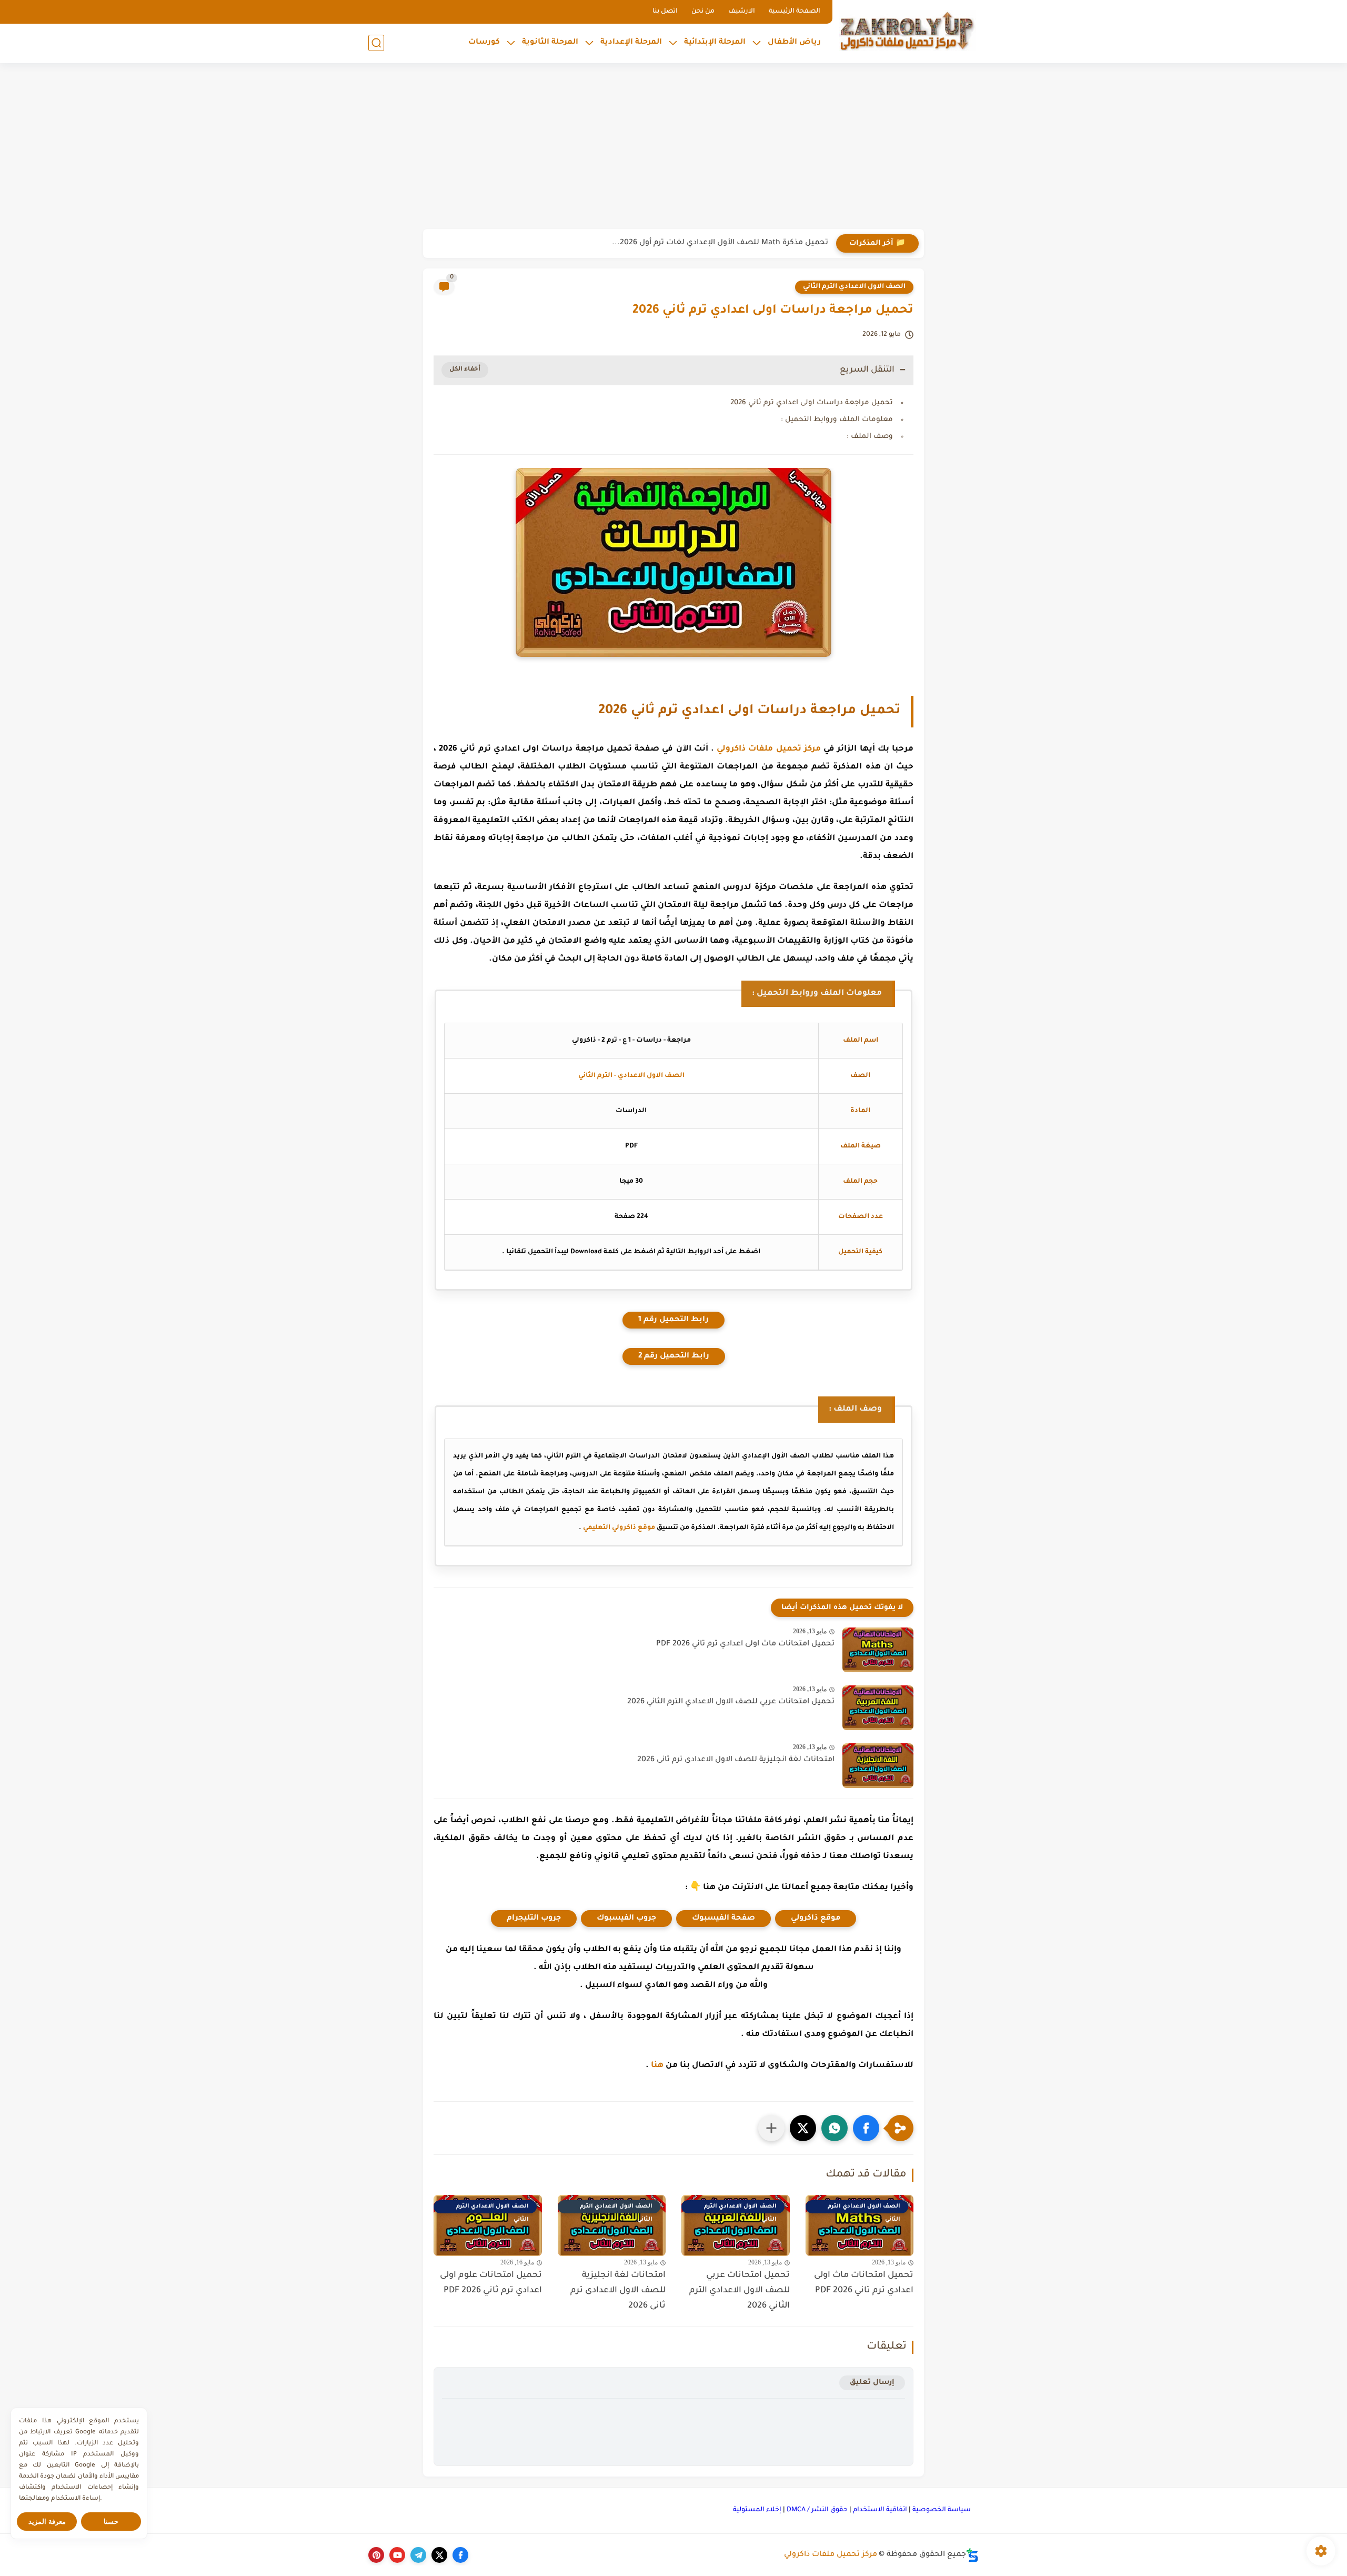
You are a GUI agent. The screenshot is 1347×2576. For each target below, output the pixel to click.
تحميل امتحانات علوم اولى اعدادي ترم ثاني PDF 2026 (491, 2283)
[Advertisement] (673, 147)
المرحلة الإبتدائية (715, 43)
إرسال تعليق (872, 2383)
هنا (657, 2066)
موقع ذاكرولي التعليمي (619, 1528)
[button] (866, 2128)
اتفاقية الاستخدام (880, 2510)
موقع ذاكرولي (816, 1919)
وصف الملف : (870, 437)
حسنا (111, 2522)
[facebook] (460, 2555)
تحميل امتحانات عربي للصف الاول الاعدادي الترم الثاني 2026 (731, 1702)
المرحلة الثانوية (550, 43)
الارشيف (742, 12)
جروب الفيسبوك (626, 1919)
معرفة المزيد (47, 2522)
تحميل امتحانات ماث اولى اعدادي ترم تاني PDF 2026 (745, 1644)
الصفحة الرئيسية (795, 12)
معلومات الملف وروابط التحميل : (837, 420)
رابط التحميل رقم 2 (674, 1356)
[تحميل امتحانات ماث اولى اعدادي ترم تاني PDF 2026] (878, 1650)
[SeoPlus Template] (972, 2555)
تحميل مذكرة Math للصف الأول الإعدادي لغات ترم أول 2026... (720, 243)
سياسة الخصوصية (942, 2510)
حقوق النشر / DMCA (817, 2510)
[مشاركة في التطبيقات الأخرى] (771, 2128)
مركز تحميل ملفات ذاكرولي (769, 749)
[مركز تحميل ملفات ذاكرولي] (908, 30)
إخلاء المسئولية (757, 2510)
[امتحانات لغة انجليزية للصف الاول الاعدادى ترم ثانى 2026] (878, 1766)
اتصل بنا (665, 12)
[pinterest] (376, 2555)
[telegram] (418, 2555)
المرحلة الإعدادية (631, 43)
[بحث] (376, 43)
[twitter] (439, 2555)
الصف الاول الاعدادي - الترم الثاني (631, 1076)
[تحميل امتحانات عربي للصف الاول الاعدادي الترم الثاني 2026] (878, 1708)
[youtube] (397, 2555)
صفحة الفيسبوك (723, 1919)
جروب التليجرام (534, 1919)
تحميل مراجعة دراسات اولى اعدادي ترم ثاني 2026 (812, 403)
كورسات (484, 43)
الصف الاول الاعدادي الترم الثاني (854, 287)
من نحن (703, 12)
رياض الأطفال (794, 43)
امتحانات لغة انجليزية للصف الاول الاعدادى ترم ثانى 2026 (736, 1760)
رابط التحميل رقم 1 (673, 1320)
